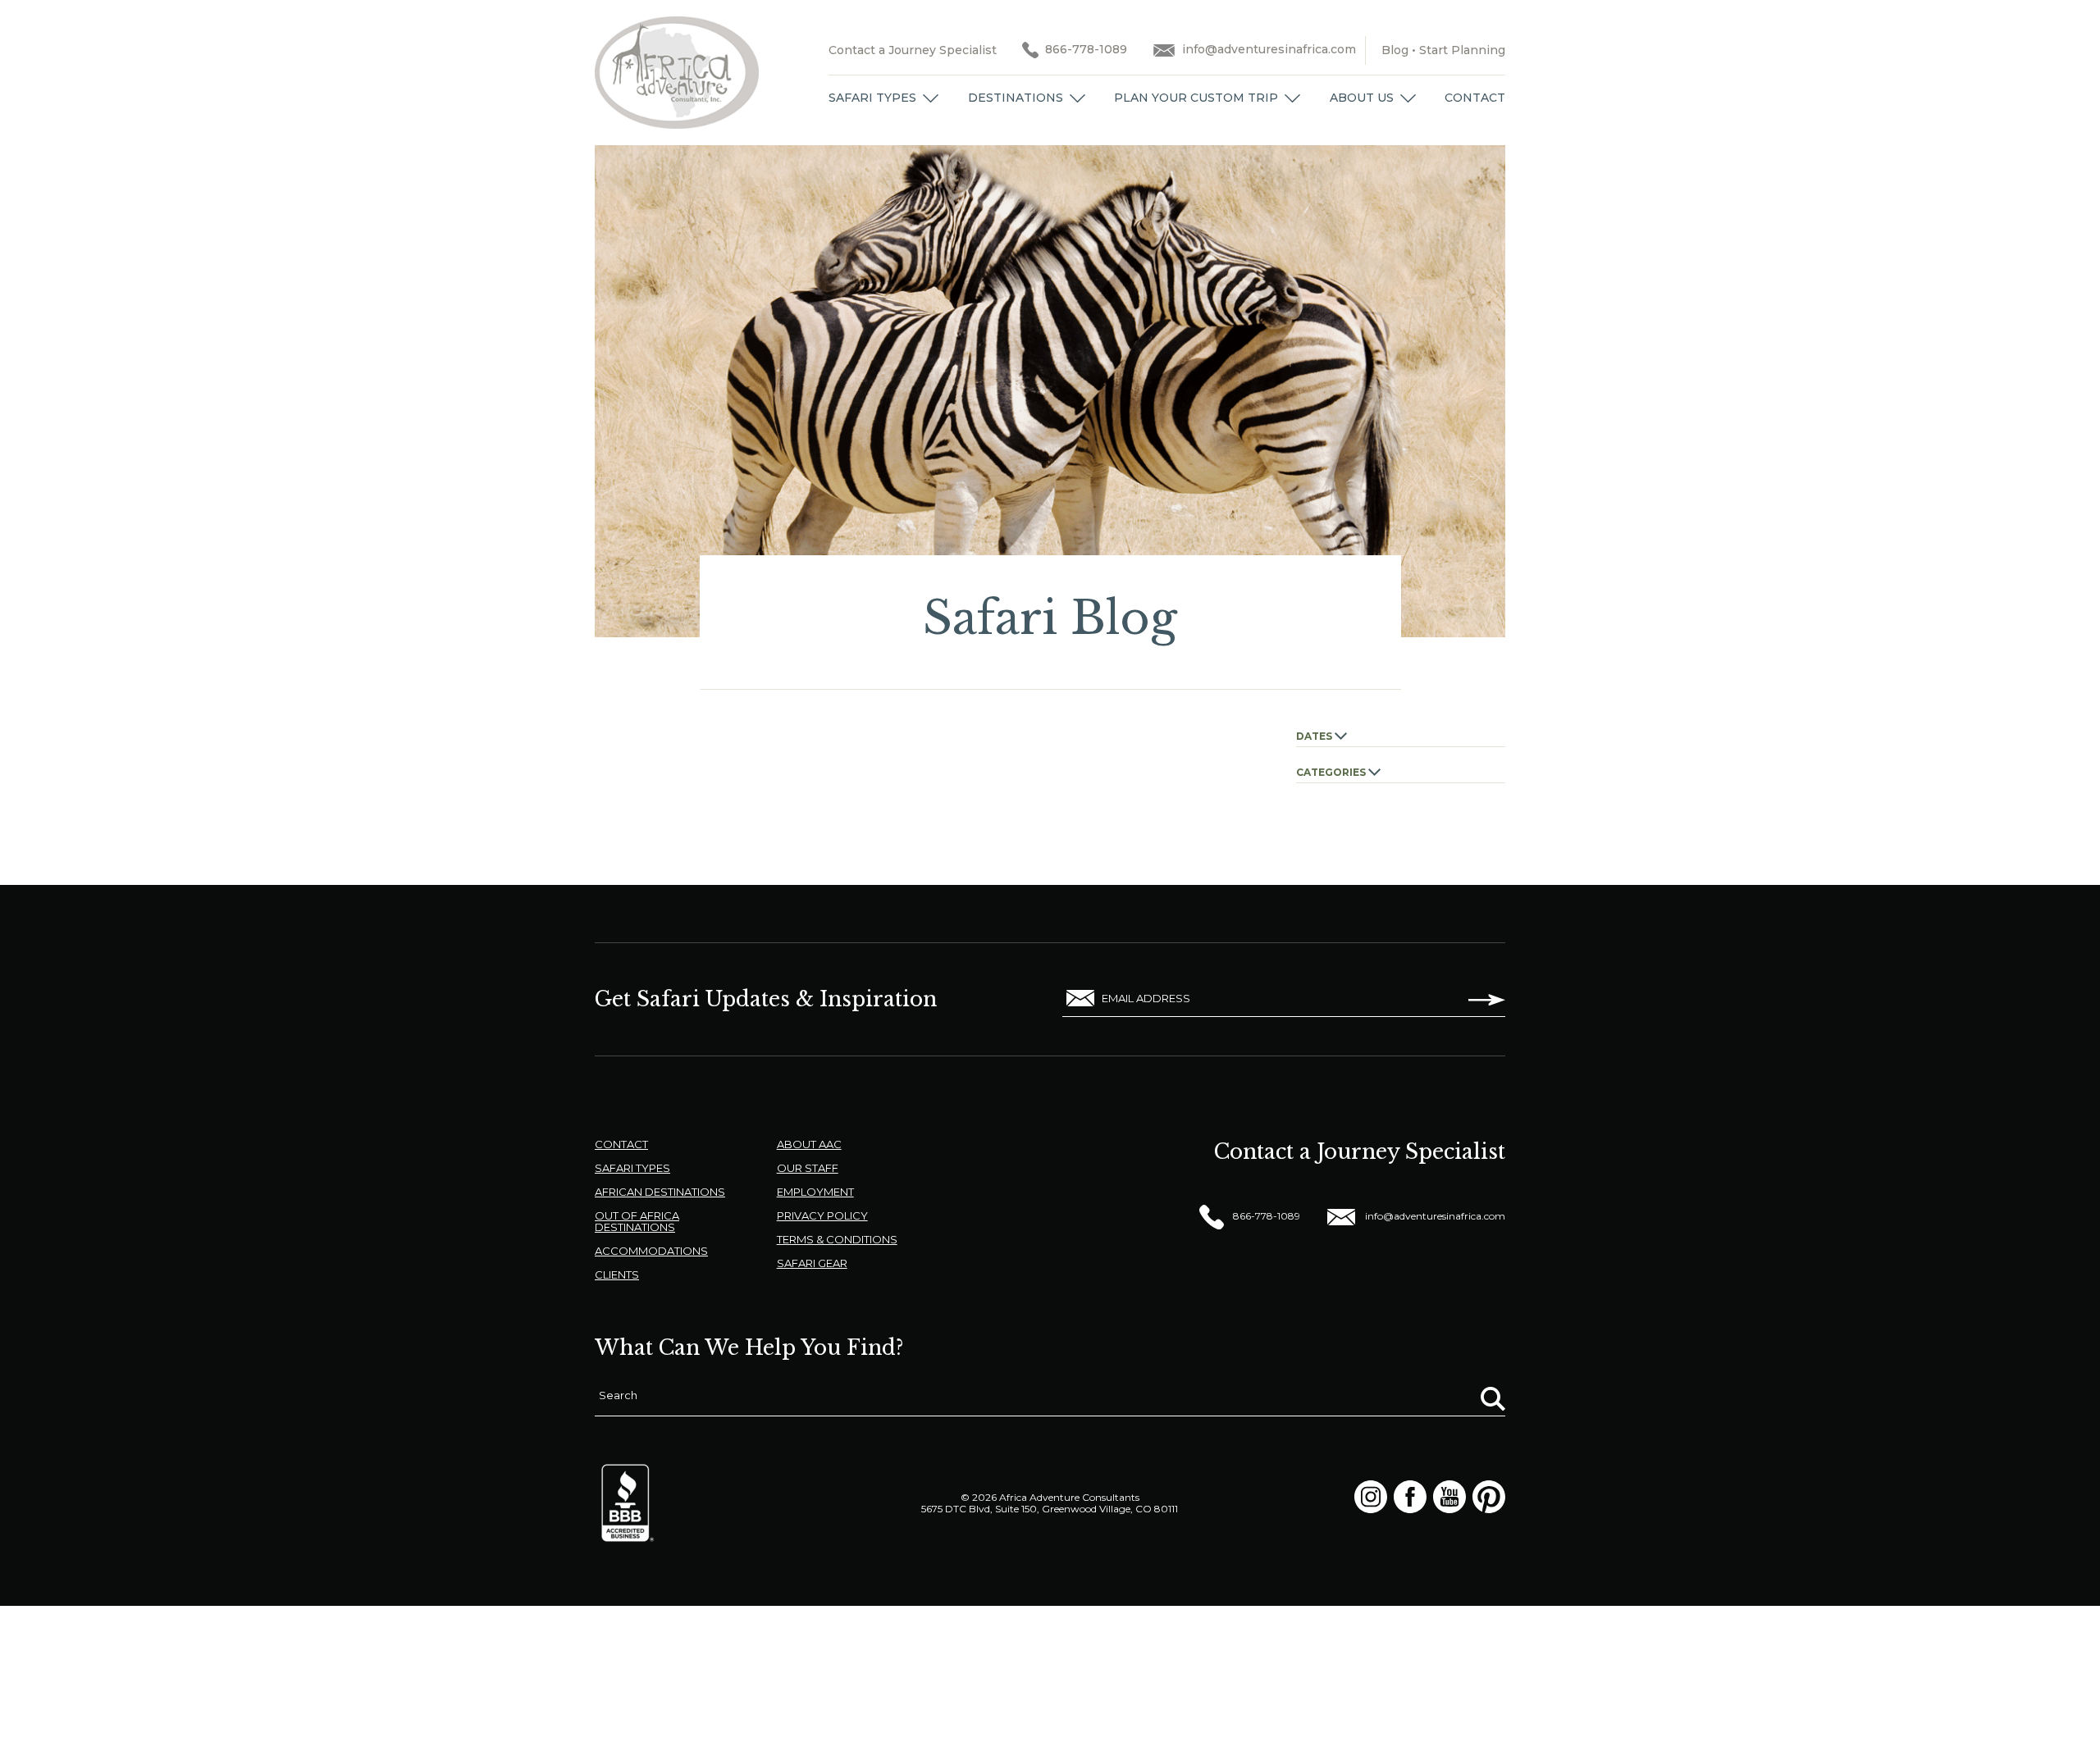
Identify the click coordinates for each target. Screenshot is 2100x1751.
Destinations (1016, 98)
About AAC (809, 1144)
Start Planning (1462, 50)
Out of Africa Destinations (637, 1221)
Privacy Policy (822, 1215)
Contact (1475, 98)
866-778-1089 (1086, 49)
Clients (617, 1274)
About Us (1362, 98)
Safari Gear (812, 1263)
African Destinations (660, 1192)
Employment (815, 1192)
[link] (931, 98)
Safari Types (872, 98)
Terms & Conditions (837, 1239)
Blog (1395, 50)
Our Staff (808, 1168)
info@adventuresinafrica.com (1269, 49)
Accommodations (651, 1251)
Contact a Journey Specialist (913, 50)
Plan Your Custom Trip (1196, 98)
